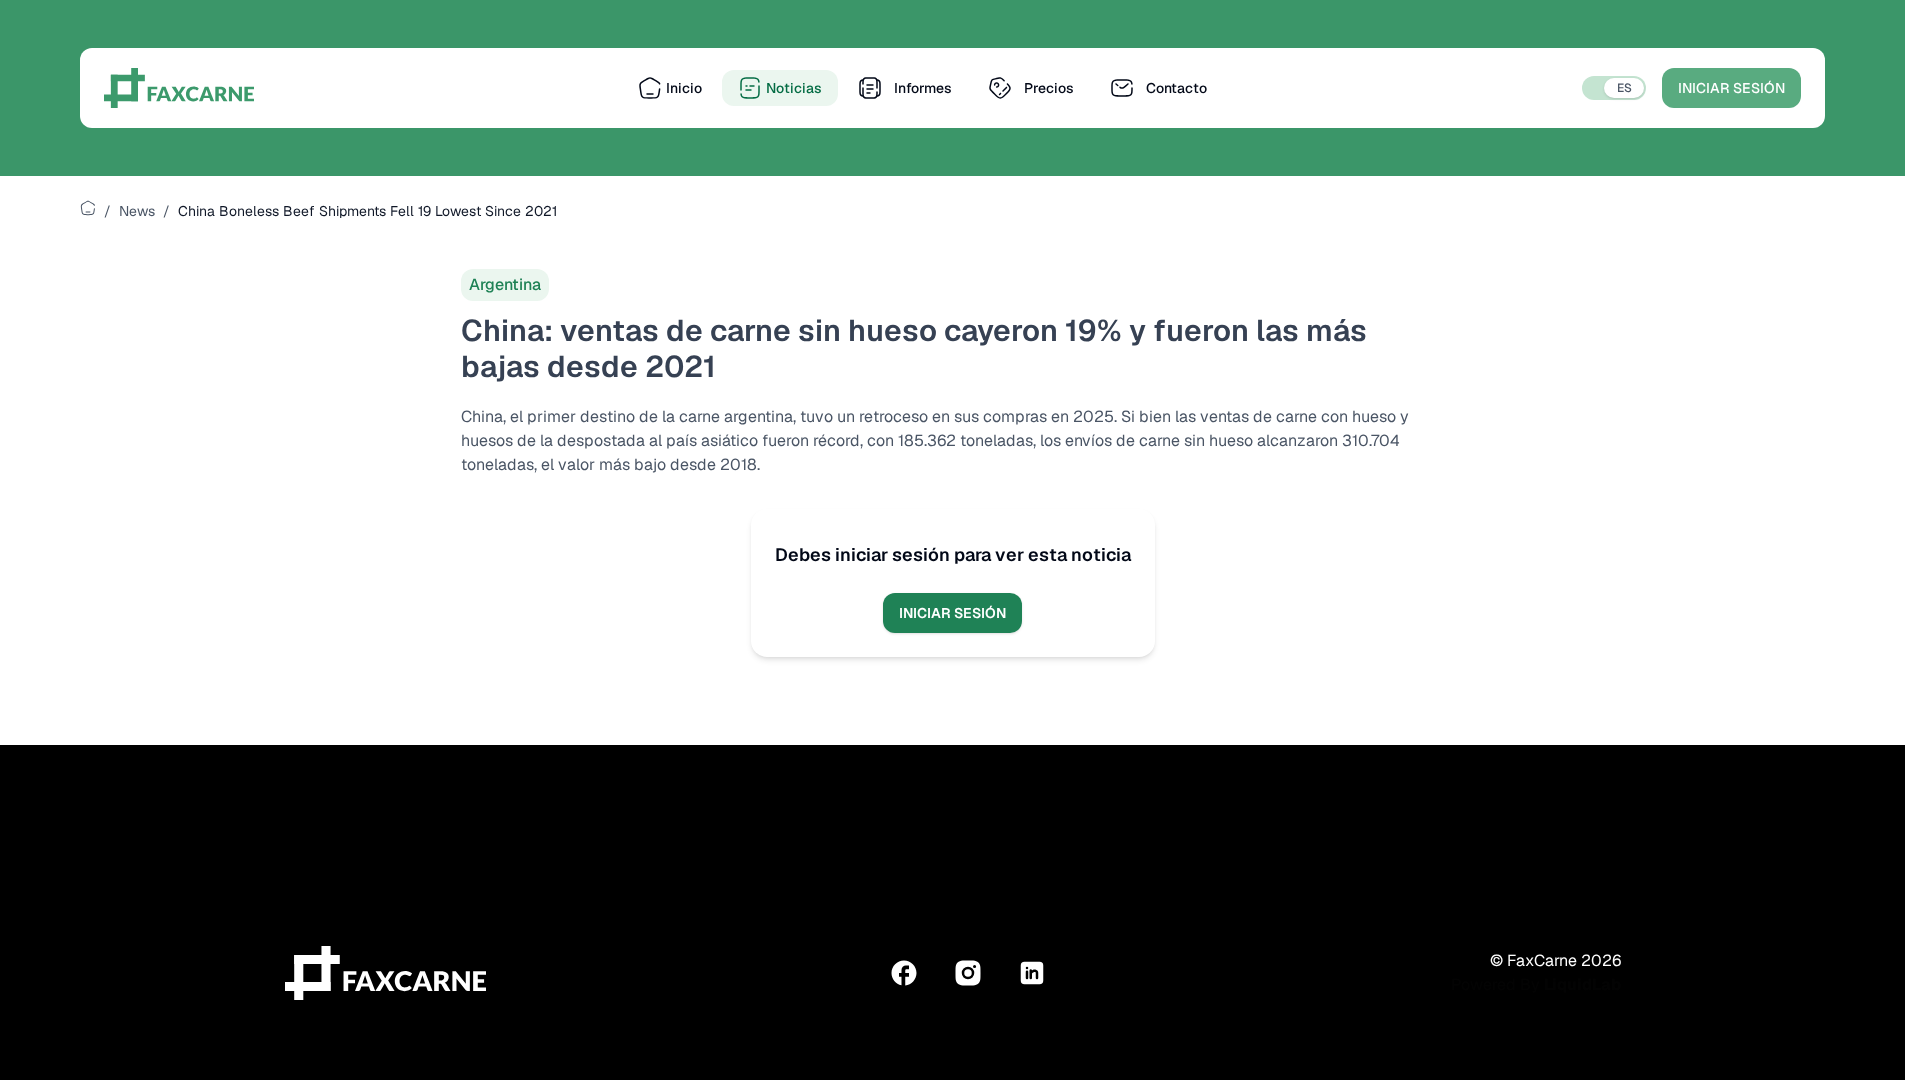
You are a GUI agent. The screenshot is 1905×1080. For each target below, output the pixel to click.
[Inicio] (88, 208)
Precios (1049, 88)
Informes (923, 88)
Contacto (1176, 88)
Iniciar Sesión (1731, 88)
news (137, 211)
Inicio (684, 88)
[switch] (1614, 88)
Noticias (794, 88)
